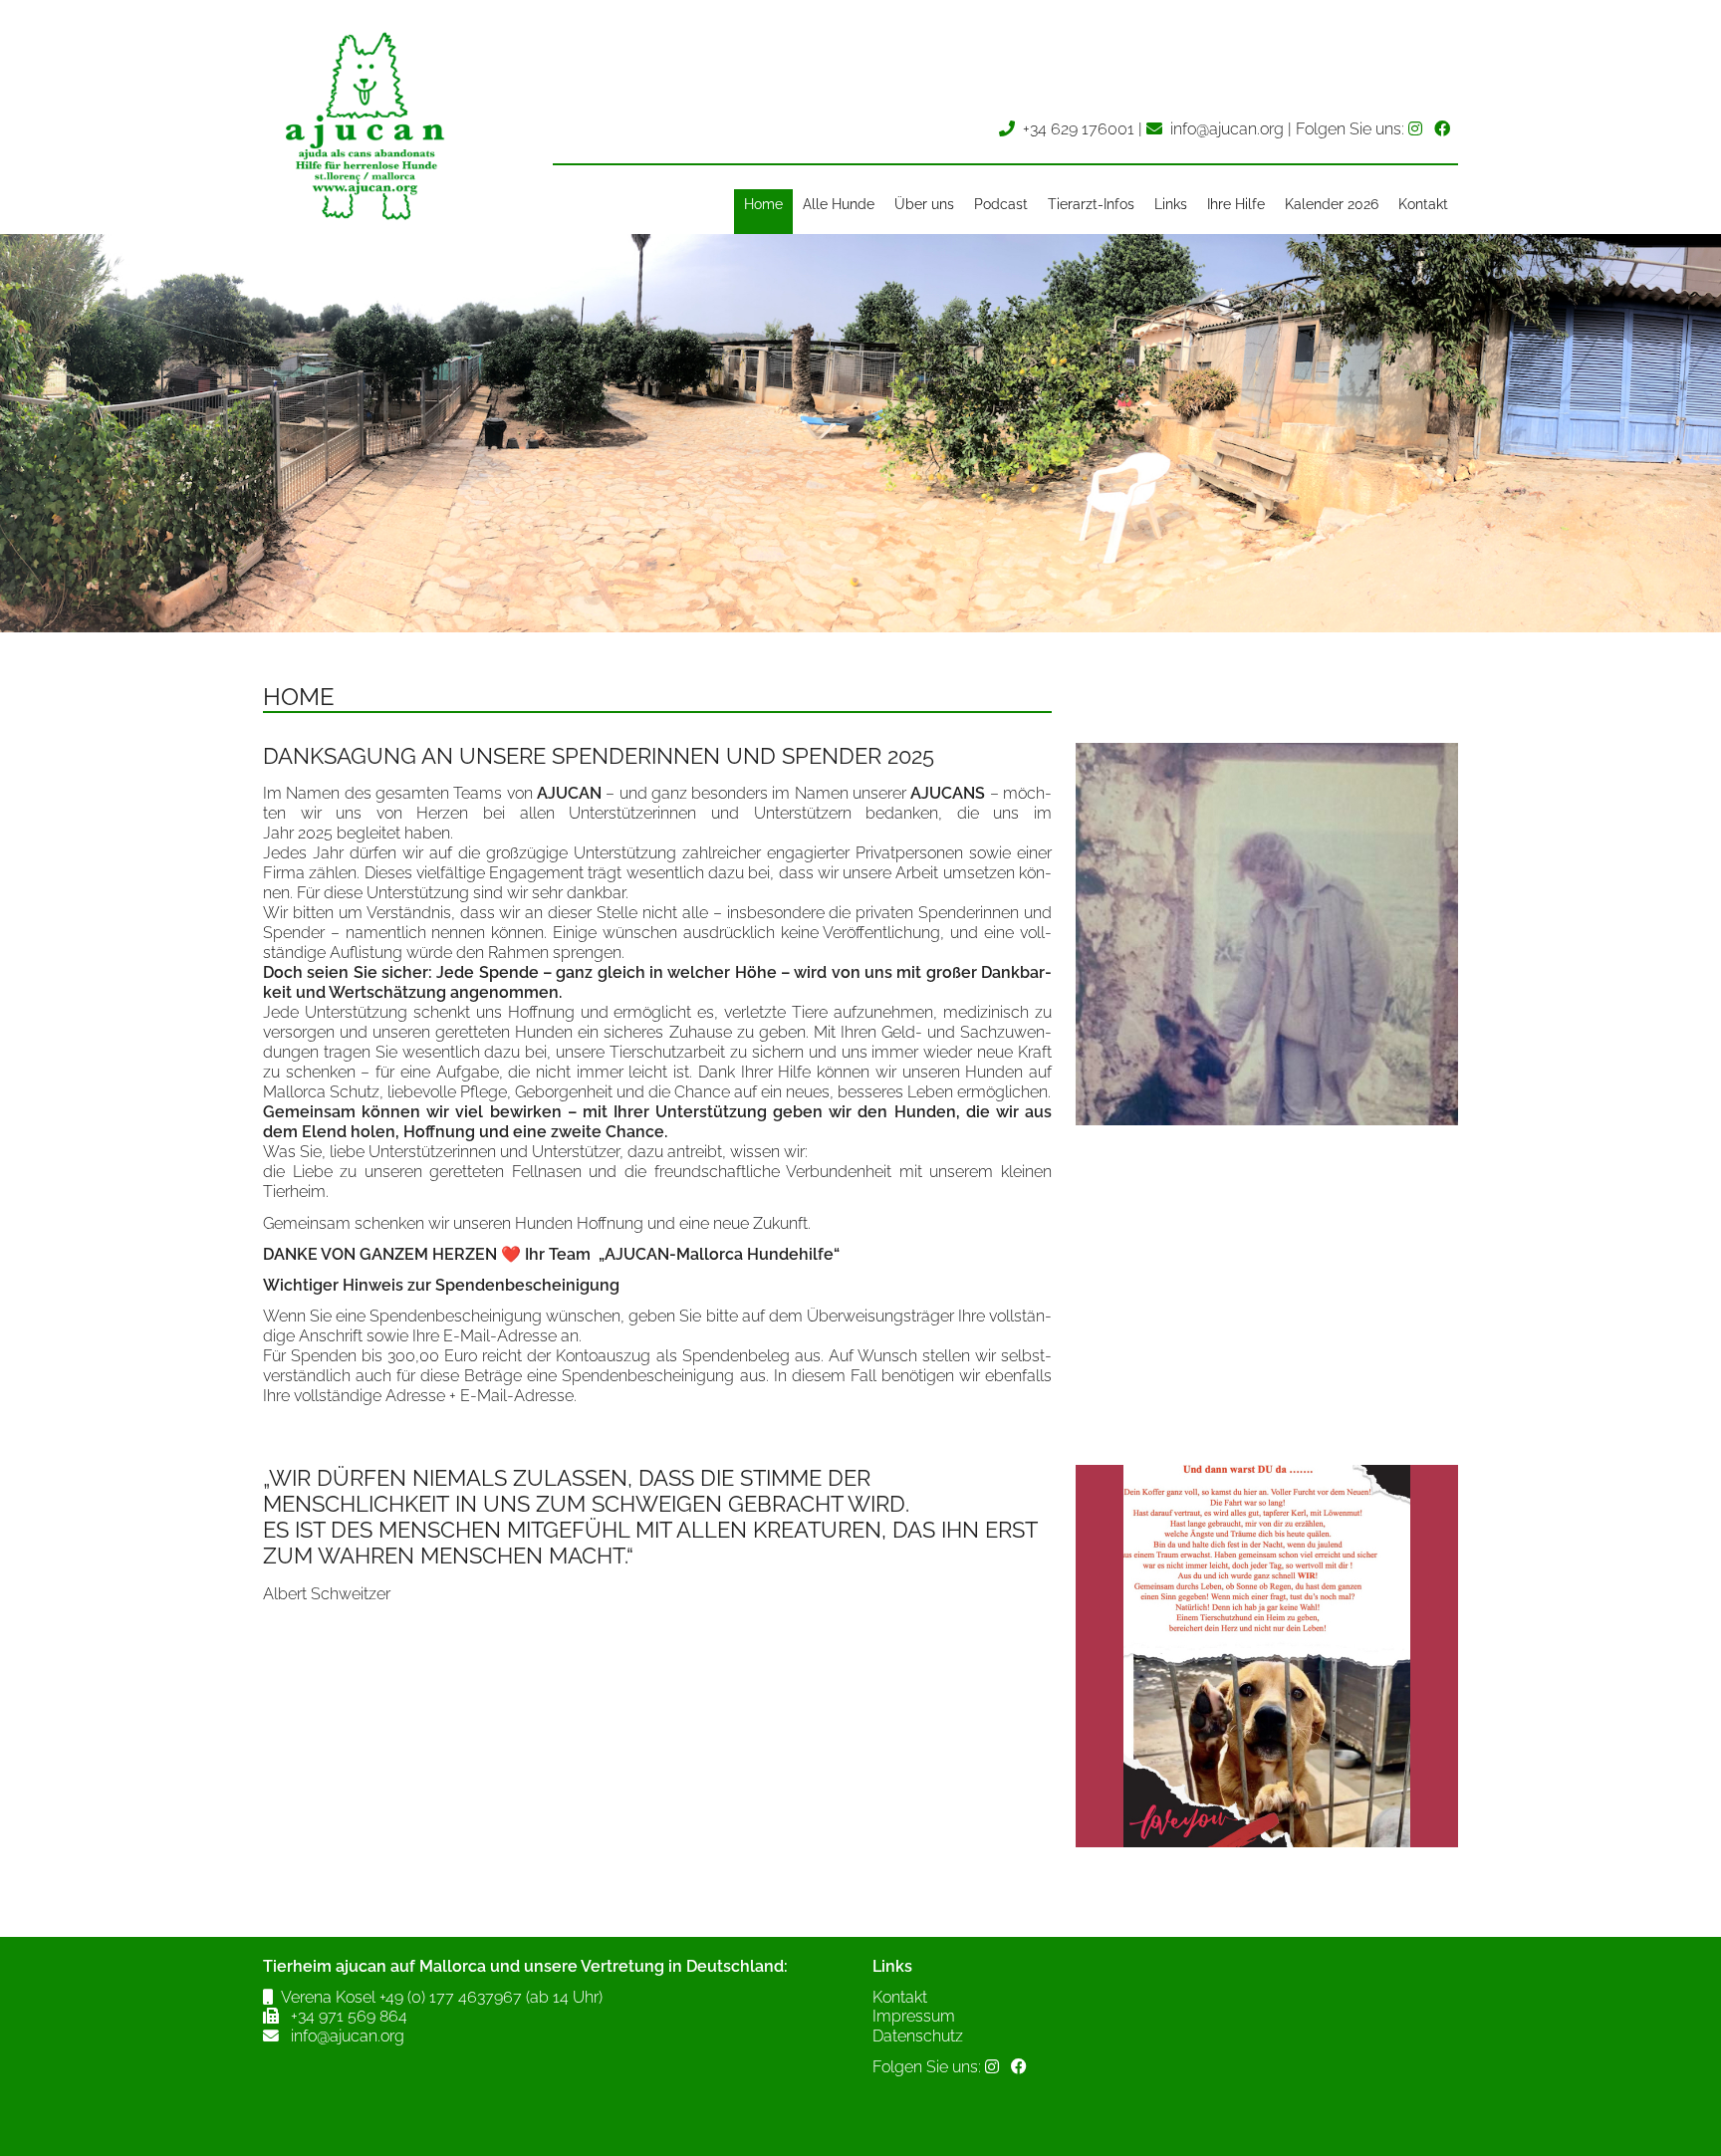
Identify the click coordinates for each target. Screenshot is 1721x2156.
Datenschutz (918, 2036)
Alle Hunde (839, 204)
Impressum (914, 2016)
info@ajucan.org (1227, 129)
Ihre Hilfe (1236, 204)
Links (1171, 204)
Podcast (1001, 204)
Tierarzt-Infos (1091, 204)
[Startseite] (363, 224)
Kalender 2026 (1332, 204)
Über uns (924, 204)
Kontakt (1423, 204)
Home (763, 204)
